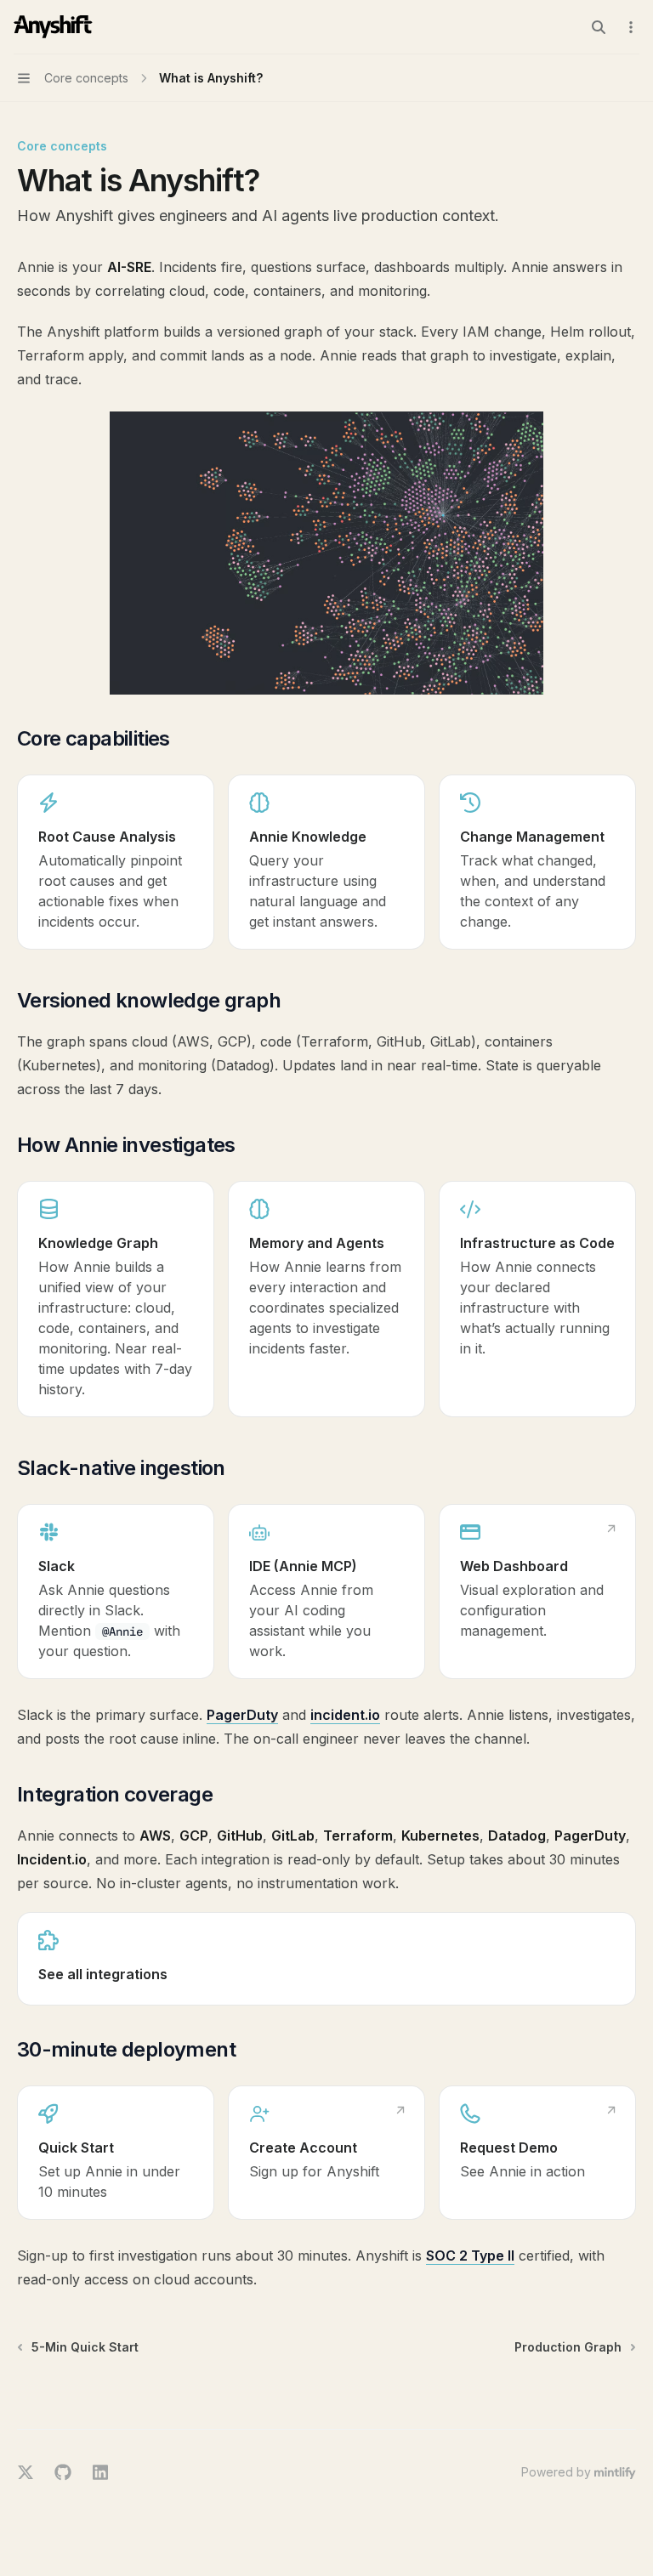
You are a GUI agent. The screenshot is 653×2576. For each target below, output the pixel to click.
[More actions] (631, 27)
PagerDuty (242, 1715)
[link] (116, 862)
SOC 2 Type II (470, 2255)
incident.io (345, 1715)
